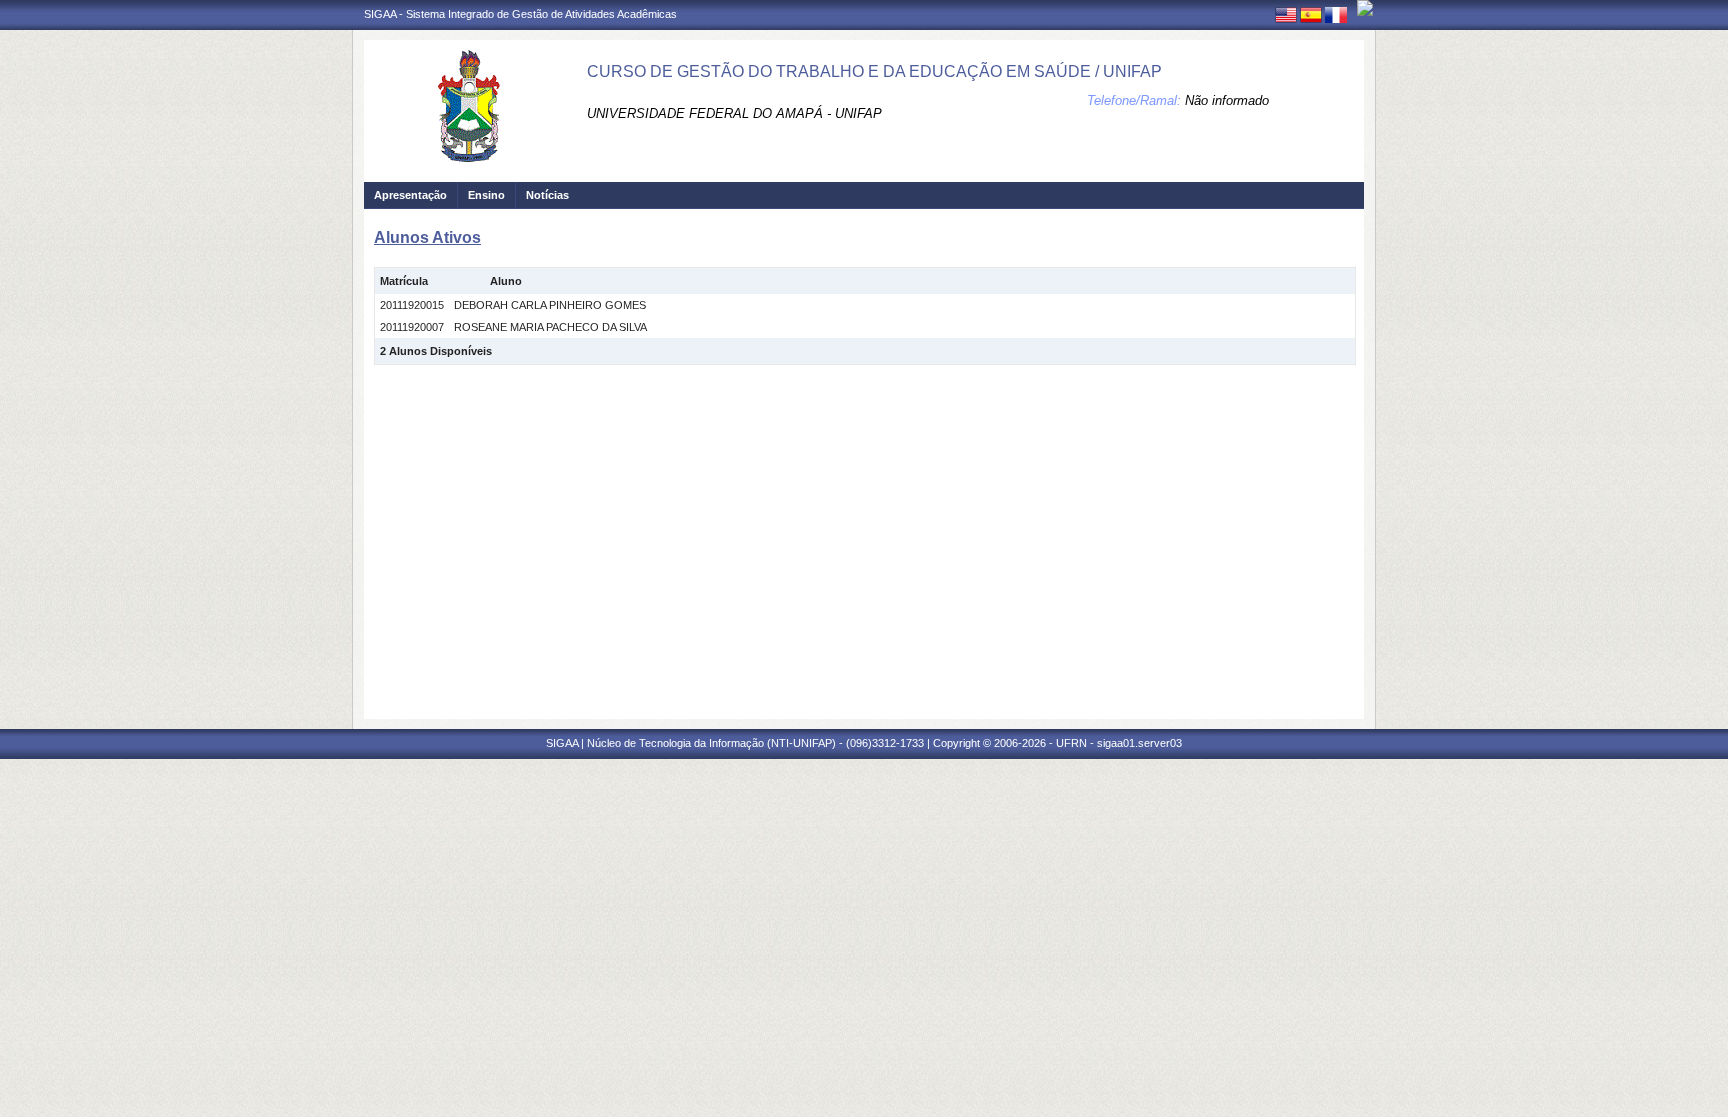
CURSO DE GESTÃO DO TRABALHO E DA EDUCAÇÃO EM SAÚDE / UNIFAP (874, 71)
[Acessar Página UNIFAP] (1365, 8)
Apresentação (410, 195)
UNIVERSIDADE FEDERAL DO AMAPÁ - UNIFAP (734, 113)
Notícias (547, 195)
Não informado (1227, 100)
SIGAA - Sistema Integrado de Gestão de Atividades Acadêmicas (520, 14)
